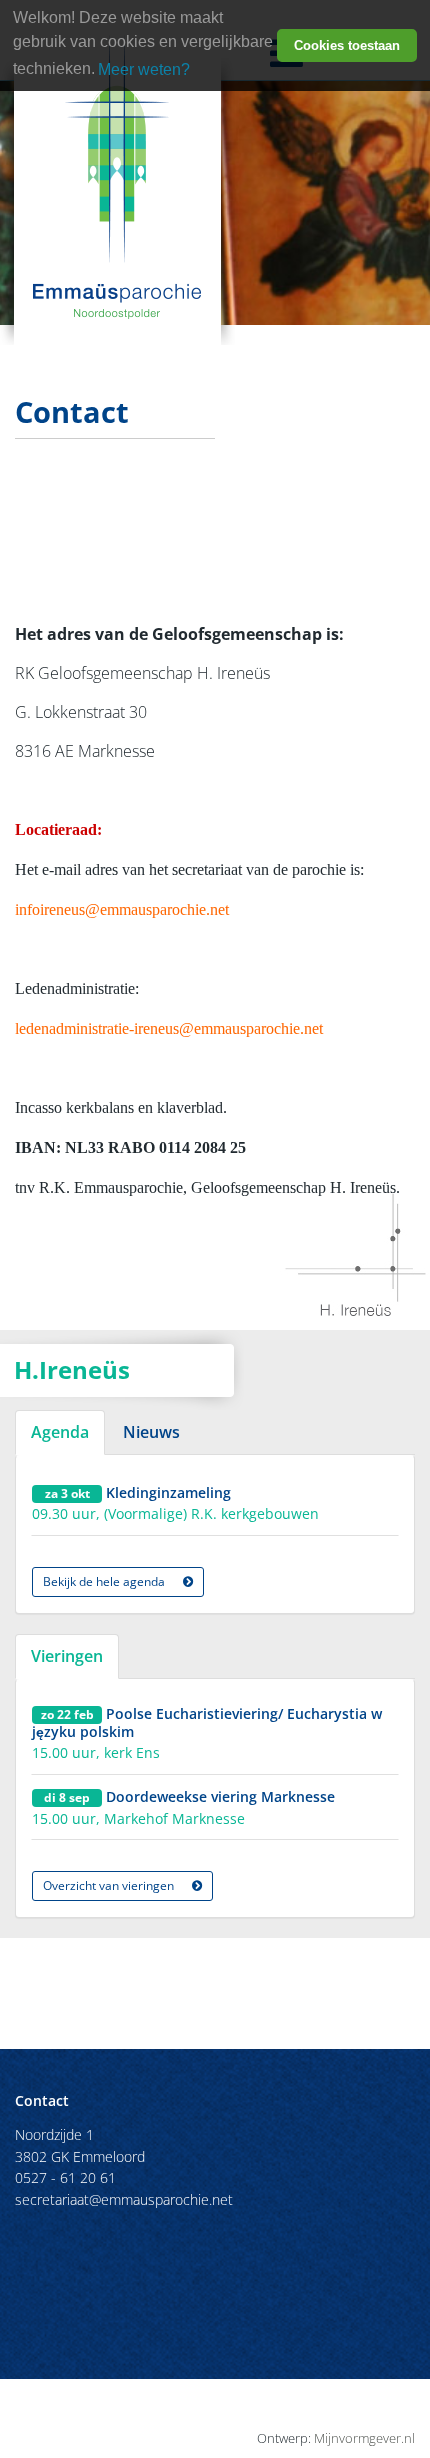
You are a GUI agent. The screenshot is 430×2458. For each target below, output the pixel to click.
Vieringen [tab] (67, 1656)
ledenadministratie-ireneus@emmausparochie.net (169, 1028)
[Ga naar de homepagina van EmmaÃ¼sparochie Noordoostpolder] (117, 175)
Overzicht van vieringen (110, 1885)
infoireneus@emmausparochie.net (122, 909)
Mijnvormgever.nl (364, 2438)
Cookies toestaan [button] (347, 45)
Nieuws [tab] (151, 1432)
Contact (42, 2100)
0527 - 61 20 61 (65, 2177)
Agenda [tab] (60, 1432)
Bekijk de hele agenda (105, 1581)
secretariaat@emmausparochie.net (124, 2199)
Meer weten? (144, 69)
